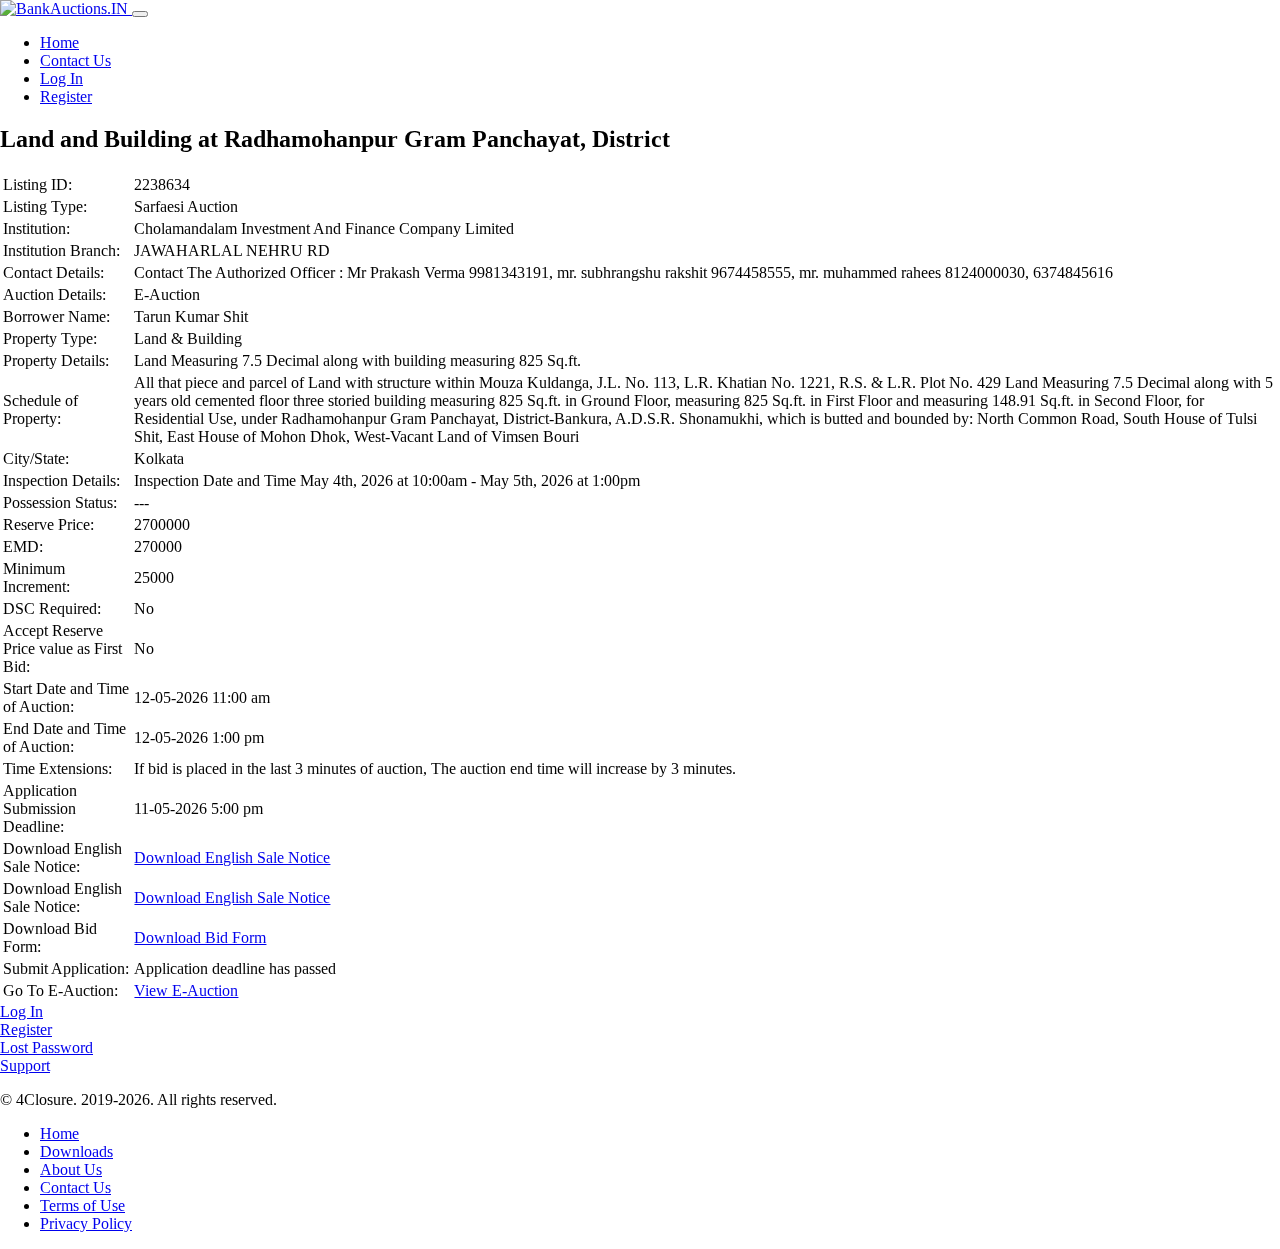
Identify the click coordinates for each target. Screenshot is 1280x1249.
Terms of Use (82, 1205)
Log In (61, 78)
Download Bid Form (200, 937)
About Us (71, 1169)
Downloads (76, 1151)
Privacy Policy (86, 1223)
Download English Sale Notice (232, 857)
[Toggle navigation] (140, 14)
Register (66, 96)
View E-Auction (186, 990)
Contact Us (75, 60)
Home (59, 42)
